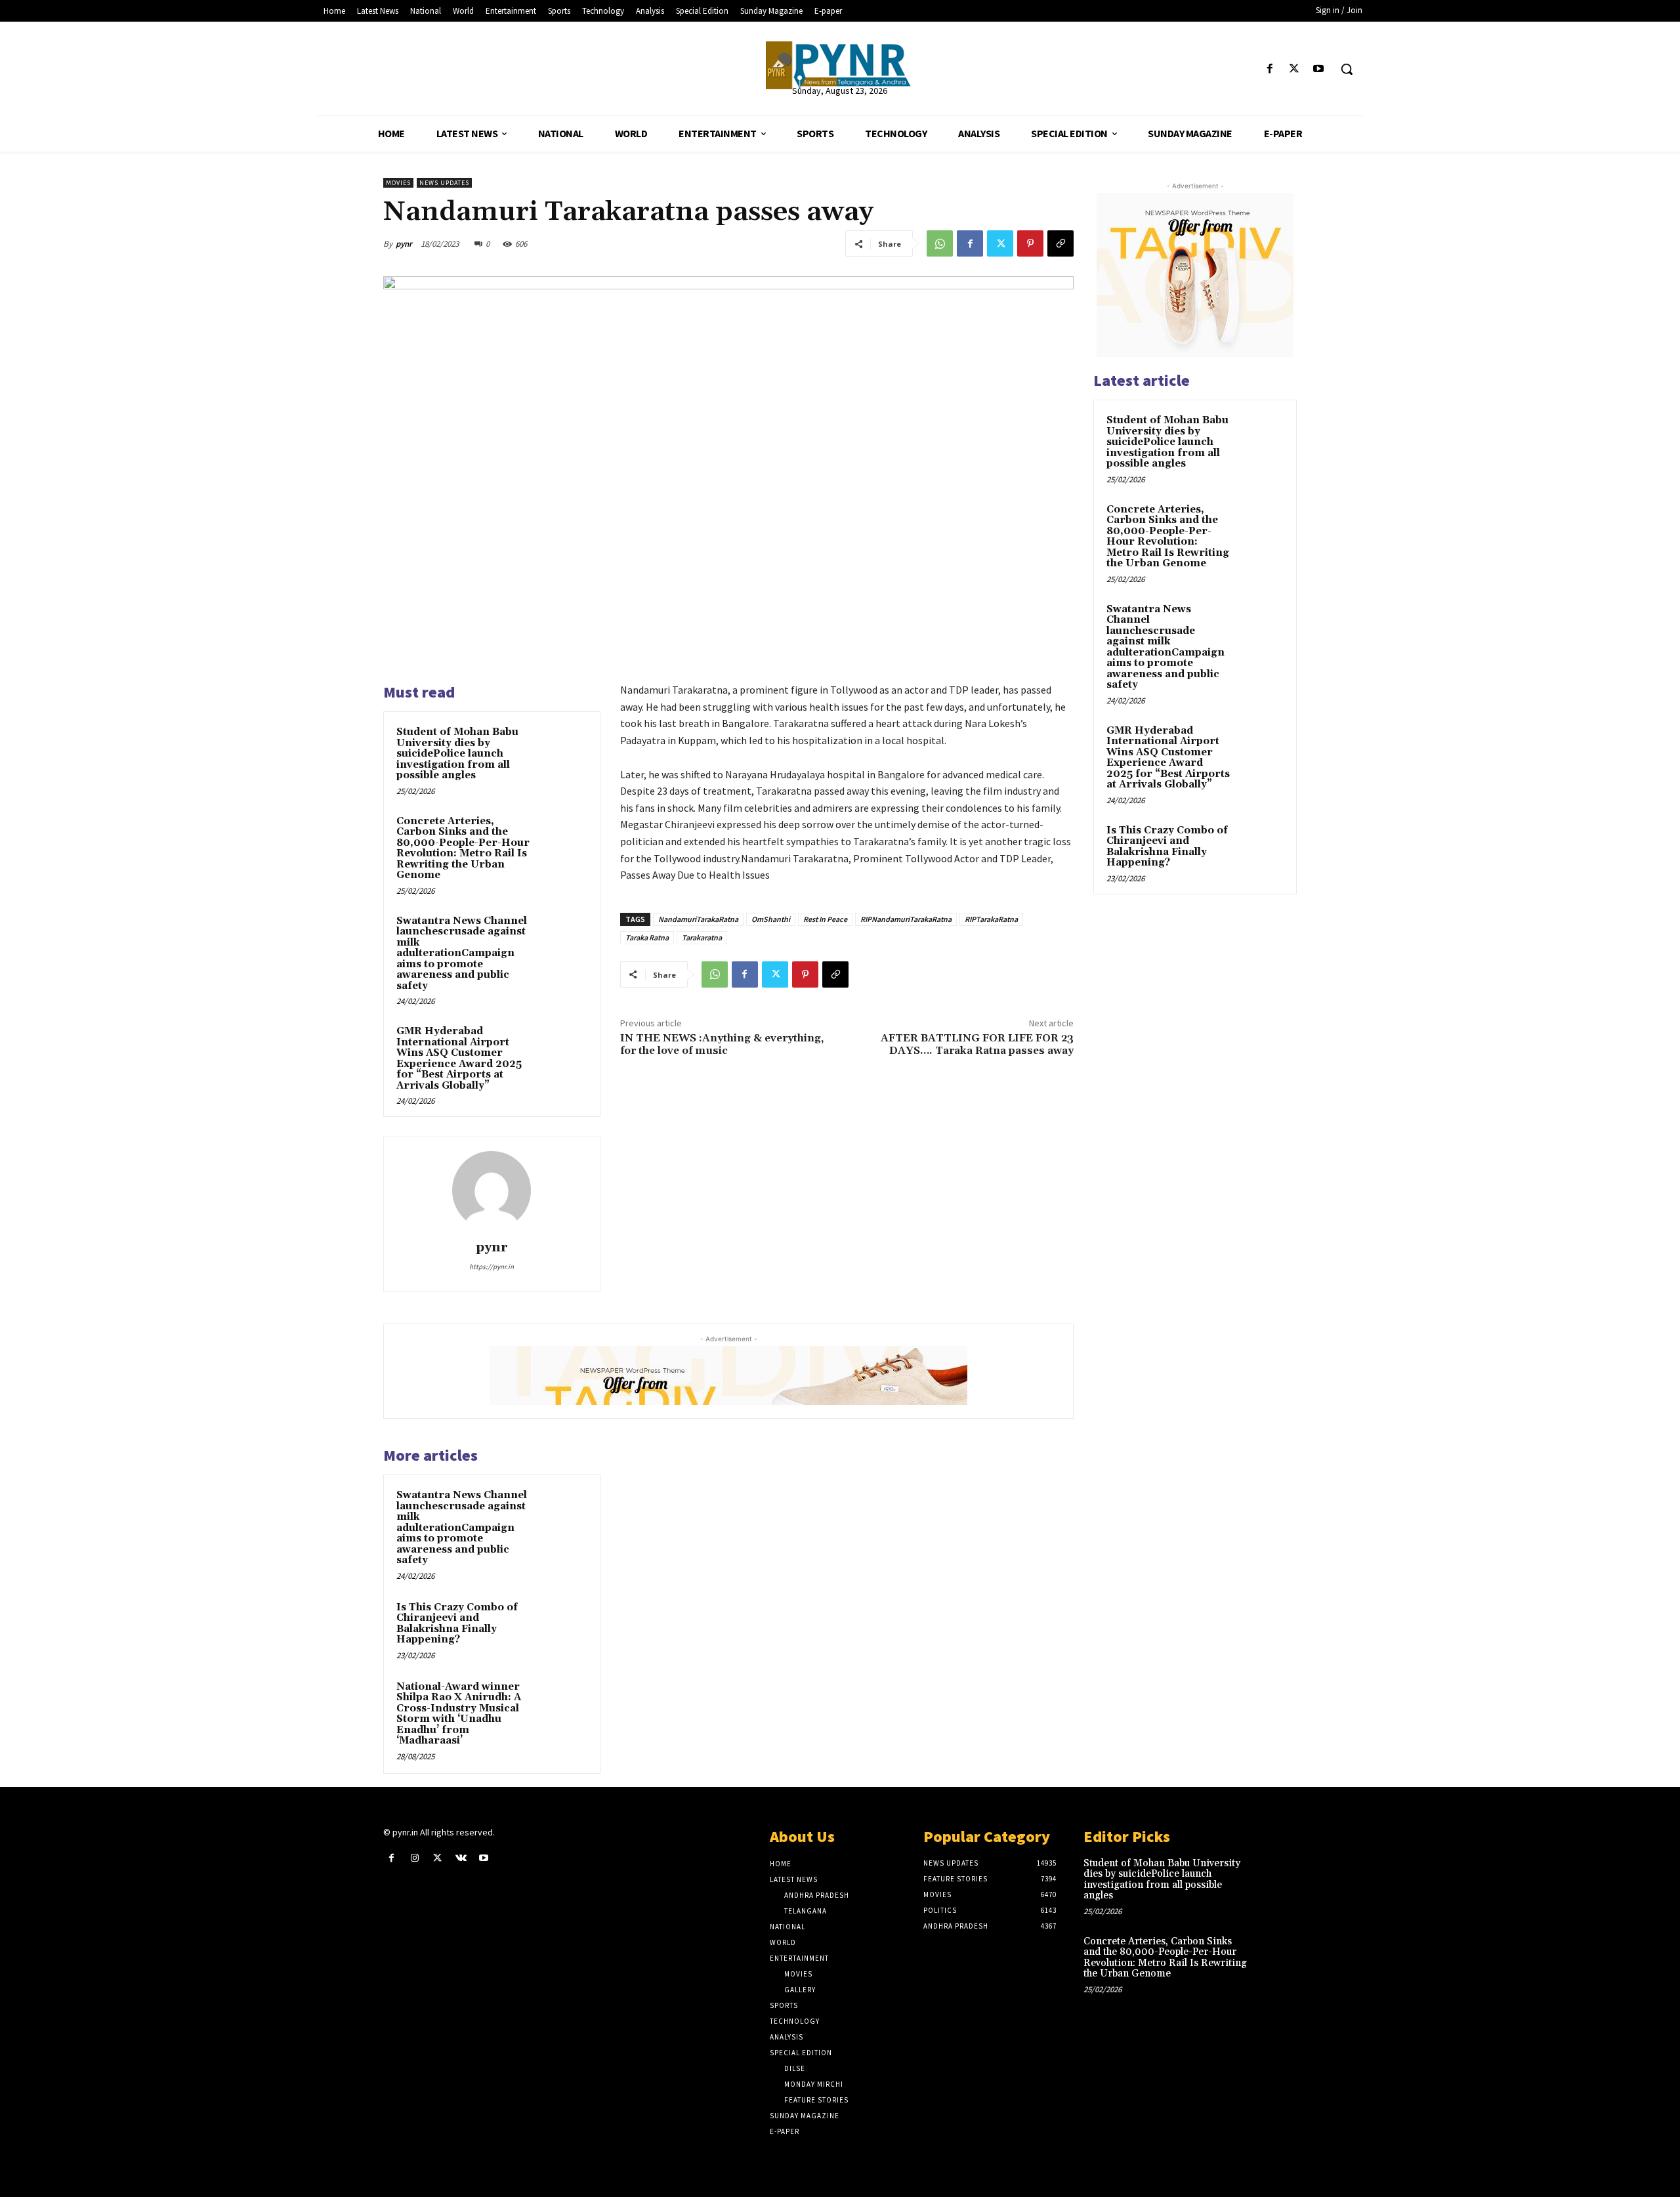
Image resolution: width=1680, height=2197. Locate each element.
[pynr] (492, 1190)
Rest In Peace (825, 919)
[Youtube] (1319, 69)
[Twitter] (1294, 69)
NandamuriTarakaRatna (698, 919)
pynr (404, 244)
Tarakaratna (702, 937)
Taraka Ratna (647, 937)
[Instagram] (414, 1858)
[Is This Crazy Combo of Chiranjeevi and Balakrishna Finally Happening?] (562, 1625)
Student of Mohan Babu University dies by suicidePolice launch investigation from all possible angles (457, 754)
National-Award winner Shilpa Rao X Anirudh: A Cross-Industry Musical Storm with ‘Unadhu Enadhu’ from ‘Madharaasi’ (459, 1714)
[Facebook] (1270, 69)
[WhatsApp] (940, 243)
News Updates (444, 183)
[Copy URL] (1060, 243)
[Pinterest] (1030, 243)
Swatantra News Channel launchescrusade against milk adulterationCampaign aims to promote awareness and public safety (462, 953)
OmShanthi (771, 919)
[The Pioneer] (840, 65)
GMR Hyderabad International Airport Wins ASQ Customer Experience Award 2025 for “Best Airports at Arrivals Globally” (459, 1058)
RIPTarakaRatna (991, 919)
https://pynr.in (492, 1266)
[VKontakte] (461, 1858)
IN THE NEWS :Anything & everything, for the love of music (722, 1044)
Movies (398, 183)
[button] (1347, 69)
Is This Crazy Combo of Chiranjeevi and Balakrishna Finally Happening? (457, 1624)
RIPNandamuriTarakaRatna (906, 919)
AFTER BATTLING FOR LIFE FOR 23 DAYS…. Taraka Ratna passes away (977, 1044)
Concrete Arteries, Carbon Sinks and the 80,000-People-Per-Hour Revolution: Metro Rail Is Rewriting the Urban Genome (463, 848)
